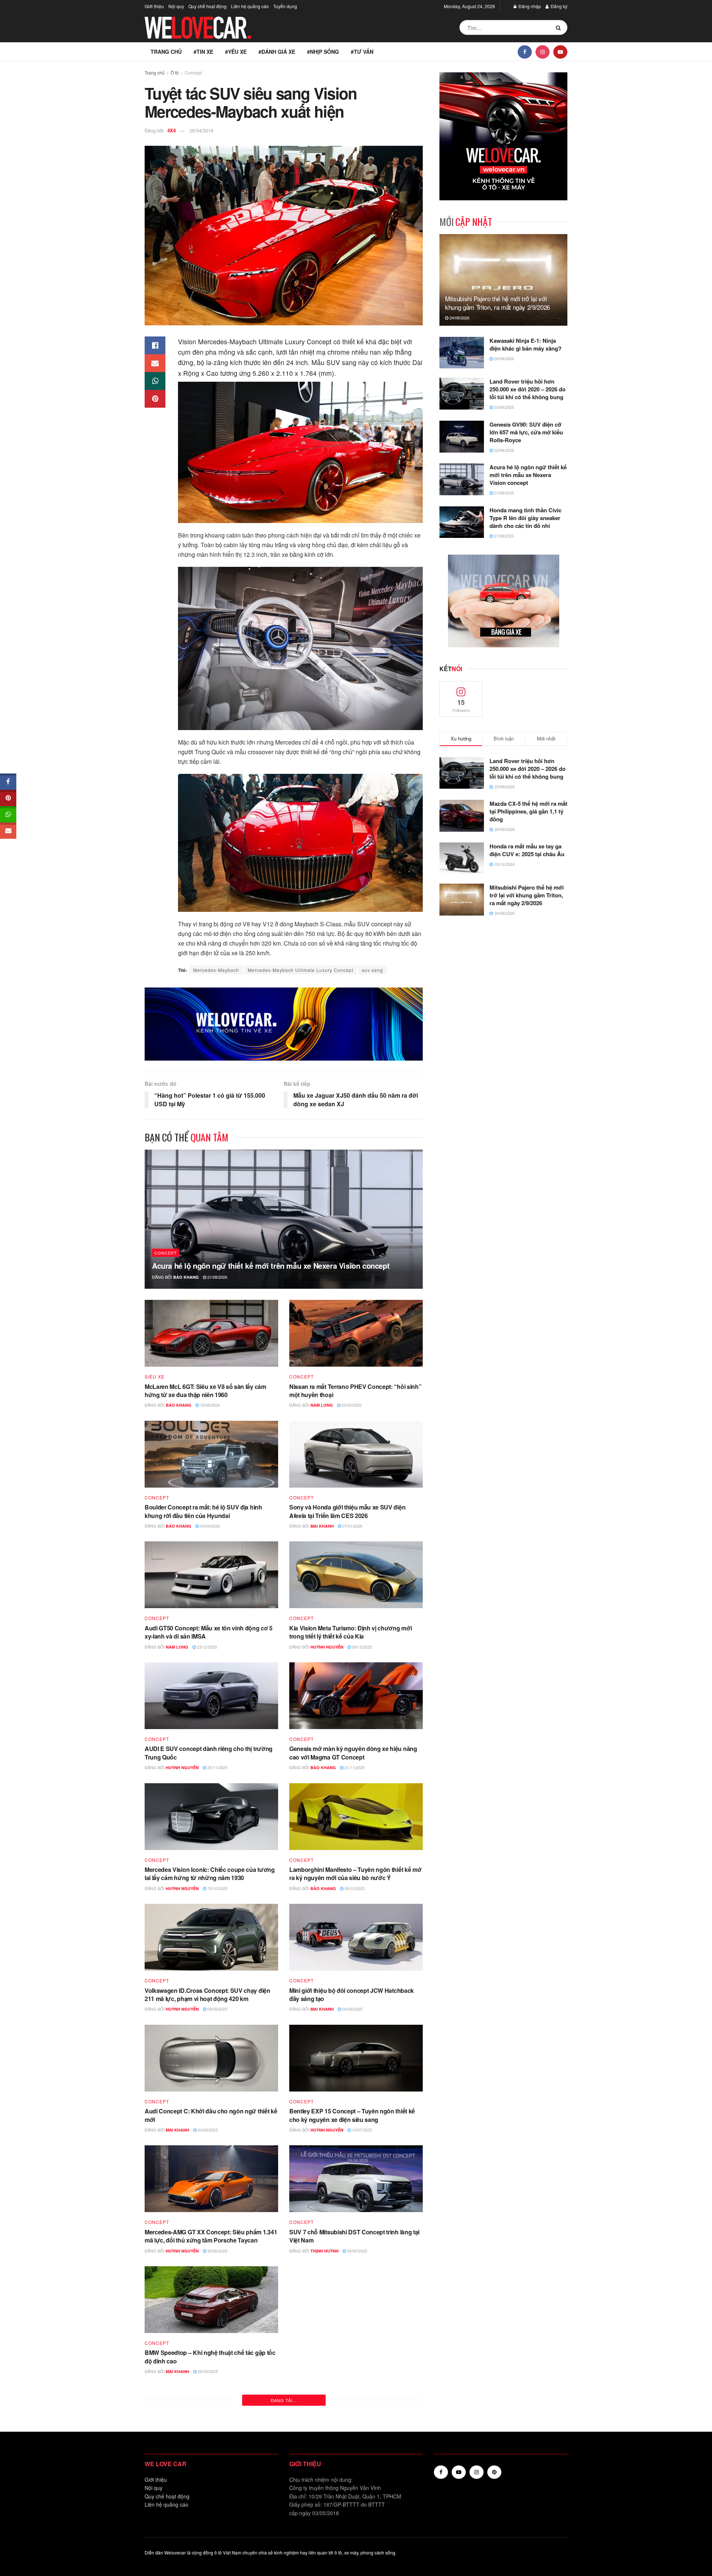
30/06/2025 (217, 2251)
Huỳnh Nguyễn (327, 1647)
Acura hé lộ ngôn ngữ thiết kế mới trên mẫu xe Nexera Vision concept (271, 1266)
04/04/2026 (209, 1526)
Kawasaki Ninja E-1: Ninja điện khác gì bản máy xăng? (525, 344)
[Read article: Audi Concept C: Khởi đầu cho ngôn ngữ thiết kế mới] (211, 2058)
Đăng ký (558, 6)
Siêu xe (155, 1377)
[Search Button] (560, 27)
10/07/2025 (361, 2130)
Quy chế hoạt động (207, 6)
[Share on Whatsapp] (155, 381)
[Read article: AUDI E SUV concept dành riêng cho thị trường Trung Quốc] (211, 1696)
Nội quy (176, 6)
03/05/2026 (351, 1405)
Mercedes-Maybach (216, 970)
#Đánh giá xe (277, 52)
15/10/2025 (217, 1888)
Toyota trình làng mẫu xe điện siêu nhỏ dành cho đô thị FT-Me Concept (210, 2478)
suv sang (373, 970)
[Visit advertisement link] (284, 1024)
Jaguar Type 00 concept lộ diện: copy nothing (351, 2473)
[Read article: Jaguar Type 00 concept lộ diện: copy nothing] (356, 2421)
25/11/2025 (217, 1767)
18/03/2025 (207, 2492)
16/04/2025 (354, 2371)
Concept (193, 73)
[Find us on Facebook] (525, 52)
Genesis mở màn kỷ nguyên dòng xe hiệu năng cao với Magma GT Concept (353, 1753)
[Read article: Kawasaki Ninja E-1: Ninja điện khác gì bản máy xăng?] (462, 353)
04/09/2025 (352, 2009)
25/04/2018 (201, 130)
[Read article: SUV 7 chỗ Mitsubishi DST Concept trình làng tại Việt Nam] (356, 2179)
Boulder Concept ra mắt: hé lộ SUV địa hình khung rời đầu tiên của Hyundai (203, 1511)
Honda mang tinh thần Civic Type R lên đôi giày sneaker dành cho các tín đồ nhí (525, 518)
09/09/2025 (217, 2009)
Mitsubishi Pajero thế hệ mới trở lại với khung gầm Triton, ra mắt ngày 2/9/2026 (497, 303)
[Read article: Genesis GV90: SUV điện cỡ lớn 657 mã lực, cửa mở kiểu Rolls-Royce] (462, 437)
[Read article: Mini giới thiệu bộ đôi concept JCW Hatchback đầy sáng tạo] (356, 1937)
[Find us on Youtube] (560, 52)
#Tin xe (203, 52)
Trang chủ (166, 52)
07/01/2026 (352, 1526)
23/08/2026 (503, 407)
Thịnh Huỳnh (324, 2251)
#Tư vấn (362, 52)
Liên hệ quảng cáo (250, 6)
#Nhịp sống (323, 52)
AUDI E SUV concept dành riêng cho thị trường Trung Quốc (209, 1753)
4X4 (172, 130)
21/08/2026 (217, 1277)
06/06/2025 (357, 2251)
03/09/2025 (207, 2130)
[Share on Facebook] (155, 345)
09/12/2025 (361, 1647)
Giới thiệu (154, 6)
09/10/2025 (354, 1888)
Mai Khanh (322, 1526)
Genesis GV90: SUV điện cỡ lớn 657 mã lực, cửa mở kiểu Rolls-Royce (526, 432)
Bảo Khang (186, 1277)
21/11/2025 (354, 1767)
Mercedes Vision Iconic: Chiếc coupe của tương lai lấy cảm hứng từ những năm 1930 (210, 1874)
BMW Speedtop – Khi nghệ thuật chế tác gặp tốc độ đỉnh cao (210, 2357)
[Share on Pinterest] (155, 399)
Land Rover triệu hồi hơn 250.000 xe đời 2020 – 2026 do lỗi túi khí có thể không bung (528, 389)
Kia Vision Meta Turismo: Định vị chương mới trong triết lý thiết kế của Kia (350, 1632)
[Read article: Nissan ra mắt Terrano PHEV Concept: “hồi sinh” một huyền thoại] (356, 1333)
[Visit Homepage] (198, 28)
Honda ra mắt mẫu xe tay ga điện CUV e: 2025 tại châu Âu (527, 850)
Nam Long (322, 1405)
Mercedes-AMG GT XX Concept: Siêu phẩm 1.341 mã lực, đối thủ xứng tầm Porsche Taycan (211, 2236)
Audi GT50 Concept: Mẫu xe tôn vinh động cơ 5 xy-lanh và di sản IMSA (209, 1632)
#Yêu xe (236, 52)
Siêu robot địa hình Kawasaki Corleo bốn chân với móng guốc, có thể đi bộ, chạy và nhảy (352, 2357)
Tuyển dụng (285, 6)
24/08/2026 (459, 318)
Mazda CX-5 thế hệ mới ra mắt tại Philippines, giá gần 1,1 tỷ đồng (528, 811)
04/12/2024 (351, 2484)
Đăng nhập (529, 6)
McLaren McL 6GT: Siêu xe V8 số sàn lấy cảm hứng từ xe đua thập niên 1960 (205, 1391)
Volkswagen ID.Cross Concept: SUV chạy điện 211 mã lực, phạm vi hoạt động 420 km (207, 1995)
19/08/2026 (209, 1405)
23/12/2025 (206, 1647)
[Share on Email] (155, 363)
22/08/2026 (503, 450)
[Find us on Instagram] (543, 52)
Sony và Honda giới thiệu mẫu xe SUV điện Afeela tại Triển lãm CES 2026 (347, 1511)
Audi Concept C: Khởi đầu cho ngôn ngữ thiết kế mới (211, 2115)
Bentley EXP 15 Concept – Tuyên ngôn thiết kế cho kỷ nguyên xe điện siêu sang (352, 2115)
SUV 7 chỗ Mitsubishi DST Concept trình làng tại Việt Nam (354, 2236)
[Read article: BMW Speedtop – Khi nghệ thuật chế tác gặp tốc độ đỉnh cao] (211, 2300)
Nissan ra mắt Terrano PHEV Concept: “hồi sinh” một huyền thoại (355, 1391)
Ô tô (175, 73)
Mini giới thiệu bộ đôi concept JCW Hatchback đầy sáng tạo (352, 1995)
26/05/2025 (207, 2371)
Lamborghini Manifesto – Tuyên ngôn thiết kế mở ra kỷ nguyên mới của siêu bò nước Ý (355, 1874)
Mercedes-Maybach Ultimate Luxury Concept (301, 970)
